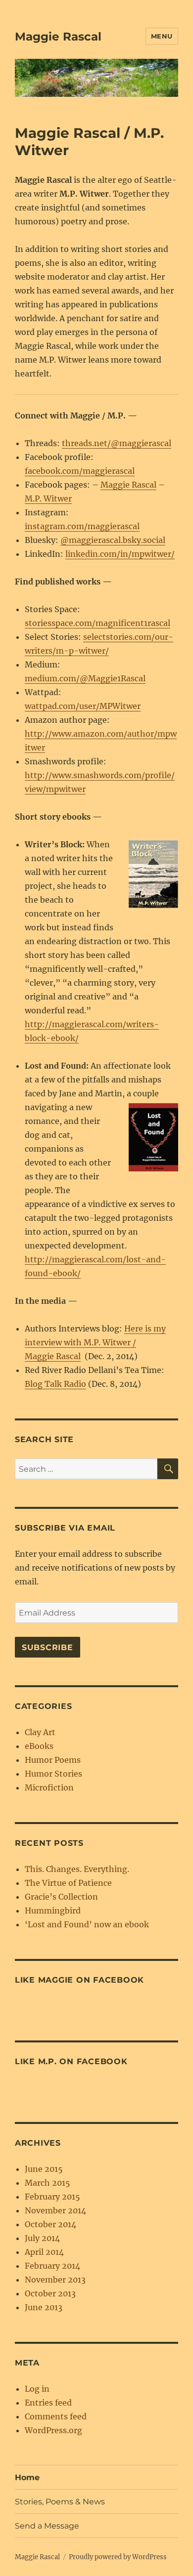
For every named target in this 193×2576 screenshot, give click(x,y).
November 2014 (55, 2210)
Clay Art (40, 1732)
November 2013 (55, 2280)
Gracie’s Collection (61, 1897)
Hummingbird (53, 1911)
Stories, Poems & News (60, 2502)
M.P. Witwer (48, 499)
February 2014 (52, 2266)
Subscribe (48, 1647)
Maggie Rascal (58, 37)
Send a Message (47, 2526)
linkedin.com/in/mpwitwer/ (120, 554)
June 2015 (44, 2169)
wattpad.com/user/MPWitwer (83, 706)
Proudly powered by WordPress (118, 2557)
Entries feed (48, 2403)
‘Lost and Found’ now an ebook (87, 1924)
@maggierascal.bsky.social (113, 540)
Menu (162, 36)
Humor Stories (53, 1774)
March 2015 (48, 2183)
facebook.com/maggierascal (80, 471)
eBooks (39, 1746)
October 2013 (50, 2293)
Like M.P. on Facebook (71, 2061)
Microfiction (49, 1787)
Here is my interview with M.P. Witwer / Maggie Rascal (95, 1342)
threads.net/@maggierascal (117, 443)
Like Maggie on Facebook (79, 1980)
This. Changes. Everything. (77, 1869)
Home (27, 2477)
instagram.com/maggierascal (82, 526)
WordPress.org (53, 2430)
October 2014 (50, 2224)
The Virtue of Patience (68, 1883)
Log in (37, 2389)
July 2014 (42, 2238)
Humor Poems (53, 1760)
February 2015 (52, 2197)
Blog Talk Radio (55, 1384)
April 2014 (44, 2252)
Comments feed (56, 2416)
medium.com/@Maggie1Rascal (85, 678)
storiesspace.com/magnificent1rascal (97, 623)
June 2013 (44, 2307)
